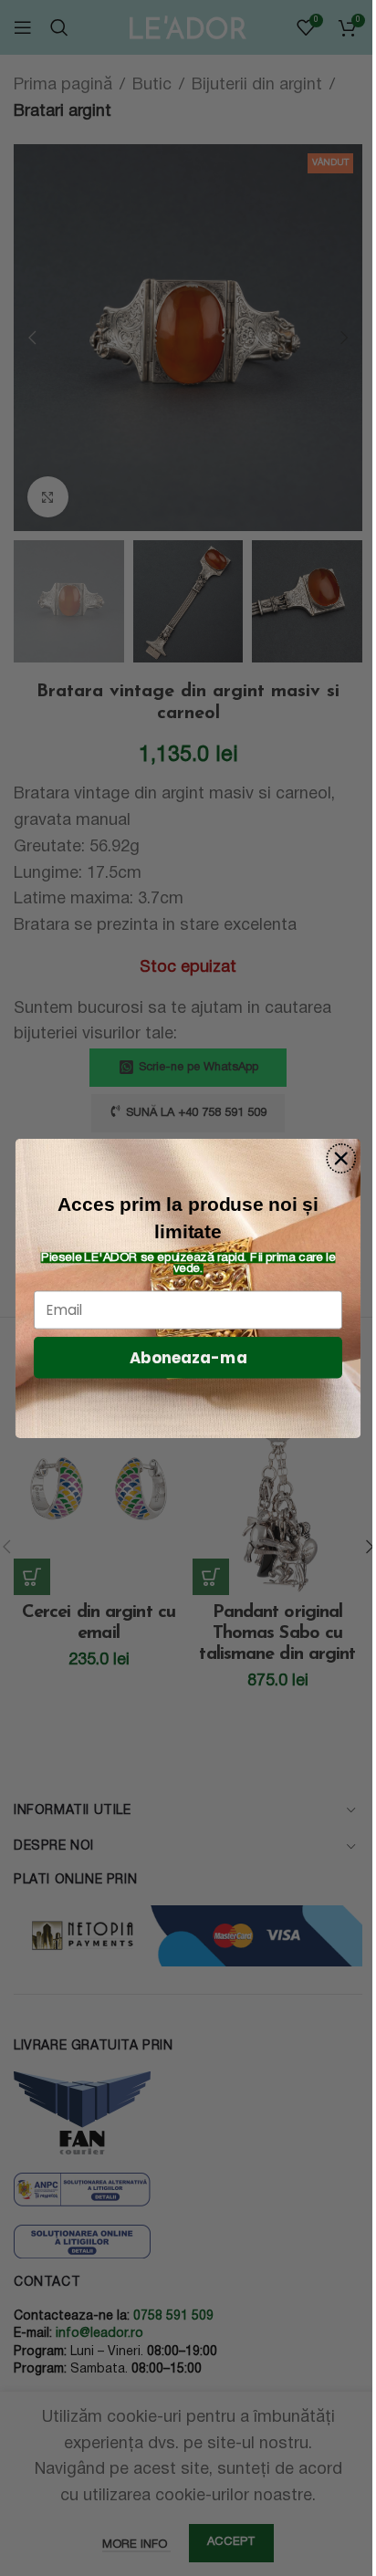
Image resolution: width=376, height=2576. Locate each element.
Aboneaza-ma (188, 1357)
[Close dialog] (341, 1158)
